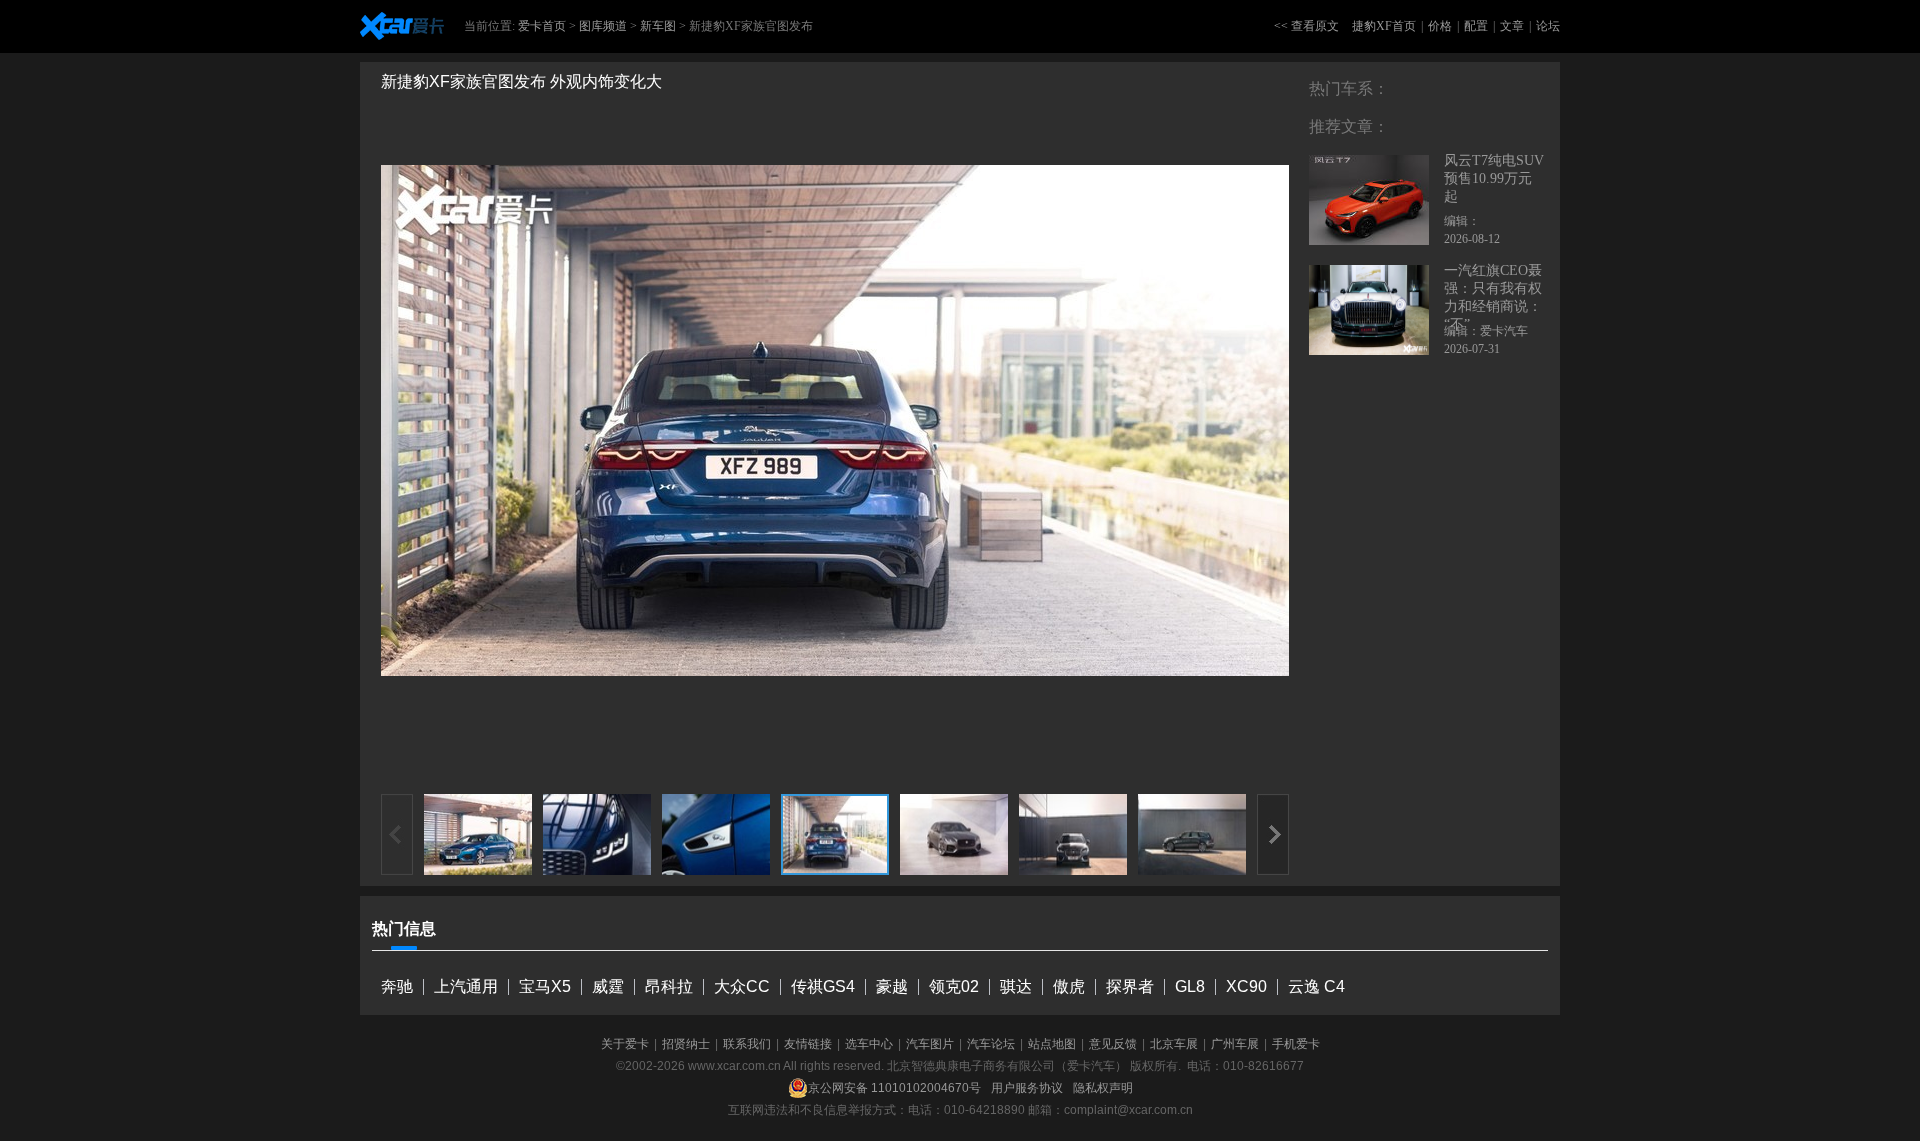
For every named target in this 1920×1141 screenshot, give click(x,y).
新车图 (658, 26)
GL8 (1190, 986)
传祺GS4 (823, 986)
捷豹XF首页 (1384, 26)
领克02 (954, 986)
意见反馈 (1113, 1044)
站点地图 (1052, 1044)
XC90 (1246, 986)
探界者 (1130, 986)
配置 (1476, 26)
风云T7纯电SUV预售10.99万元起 (1494, 178)
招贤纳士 (686, 1044)
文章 (1512, 26)
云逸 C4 (1316, 986)
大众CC (742, 986)
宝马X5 (545, 986)
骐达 (1016, 986)
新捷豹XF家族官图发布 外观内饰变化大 (521, 81)
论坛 (1548, 26)
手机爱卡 (1296, 1044)
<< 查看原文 (1306, 26)
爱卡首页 (542, 26)
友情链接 (808, 1044)
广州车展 (1235, 1044)
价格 (1440, 26)
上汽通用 (466, 986)
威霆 (608, 986)
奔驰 (397, 986)
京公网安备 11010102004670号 (894, 1088)
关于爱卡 (625, 1044)
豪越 (892, 986)
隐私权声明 (1103, 1088)
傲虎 (1069, 986)
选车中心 (869, 1044)
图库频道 (603, 26)
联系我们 (747, 1044)
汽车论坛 (991, 1044)
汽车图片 (930, 1044)
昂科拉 (669, 986)
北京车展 (1174, 1044)
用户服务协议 (1027, 1088)
